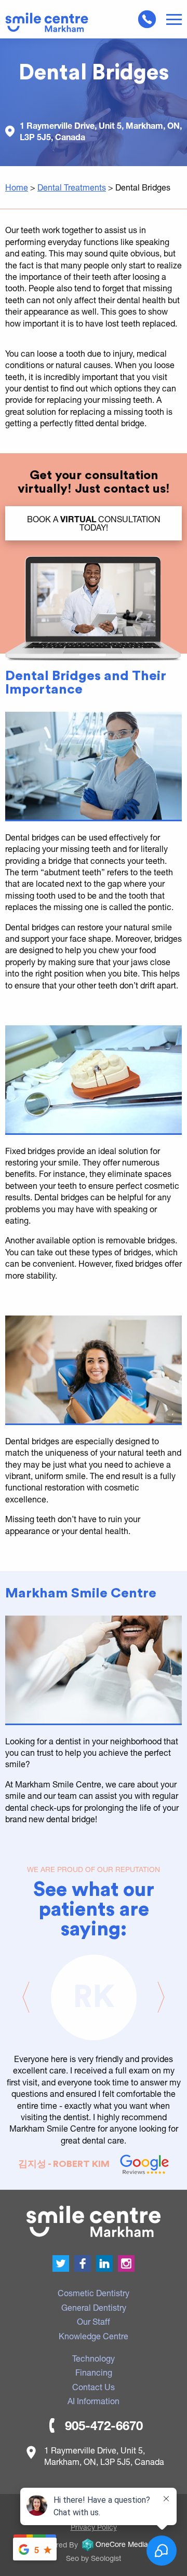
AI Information (94, 2401)
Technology (94, 2358)
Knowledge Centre (94, 2336)
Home (17, 187)
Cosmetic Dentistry (94, 2293)
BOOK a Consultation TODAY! (94, 523)
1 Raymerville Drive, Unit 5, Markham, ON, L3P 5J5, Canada (101, 131)
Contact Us (94, 2387)
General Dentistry (94, 2307)
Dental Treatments (72, 187)
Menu (174, 20)
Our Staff (94, 2321)
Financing (94, 2372)
